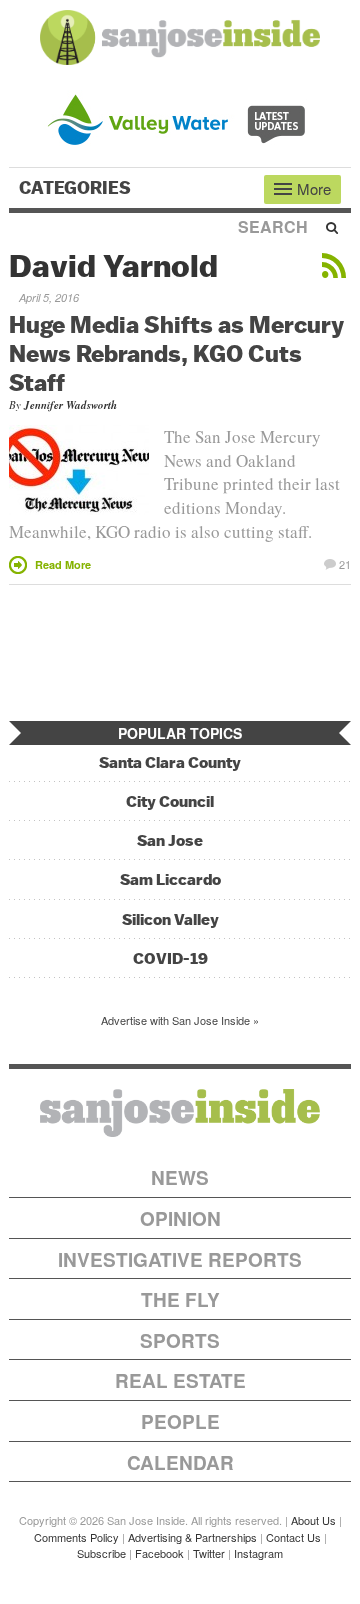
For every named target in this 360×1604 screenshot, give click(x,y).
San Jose (170, 840)
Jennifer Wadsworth (70, 405)
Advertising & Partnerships (192, 1537)
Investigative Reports (180, 1259)
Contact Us (293, 1537)
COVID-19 (170, 958)
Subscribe (101, 1553)
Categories (77, 188)
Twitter (209, 1553)
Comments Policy (76, 1537)
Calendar (180, 1462)
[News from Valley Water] (180, 117)
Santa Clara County (170, 762)
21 (345, 563)
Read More (63, 564)
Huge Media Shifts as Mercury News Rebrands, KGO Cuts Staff (176, 353)
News (180, 1177)
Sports (180, 1340)
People (180, 1421)
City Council (170, 801)
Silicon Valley (170, 919)
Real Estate (180, 1380)
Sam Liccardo (170, 879)
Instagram (258, 1553)
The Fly (180, 1299)
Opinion (180, 1218)
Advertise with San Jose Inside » (180, 1020)
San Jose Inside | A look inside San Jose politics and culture (180, 1113)
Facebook (159, 1553)
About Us (313, 1520)
